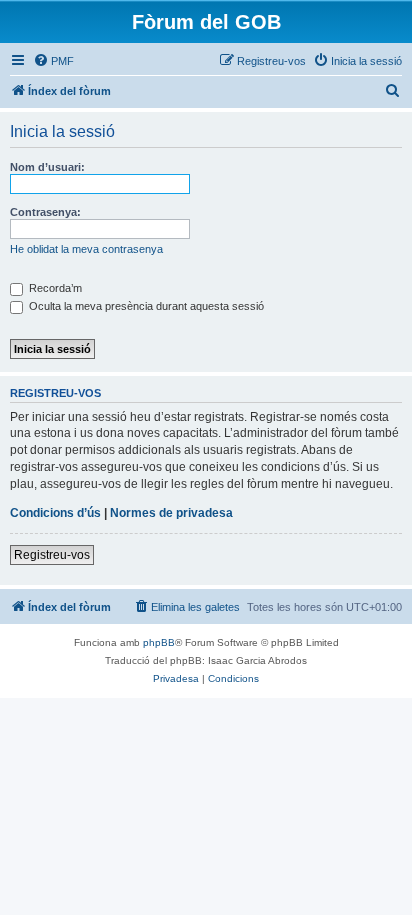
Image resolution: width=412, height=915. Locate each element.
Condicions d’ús (55, 513)
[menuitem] (53, 61)
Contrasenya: (45, 212)
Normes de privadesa (171, 513)
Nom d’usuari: (47, 167)
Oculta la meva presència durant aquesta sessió (145, 306)
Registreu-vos (52, 555)
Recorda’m (54, 288)
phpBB (159, 642)
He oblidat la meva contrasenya (86, 249)
